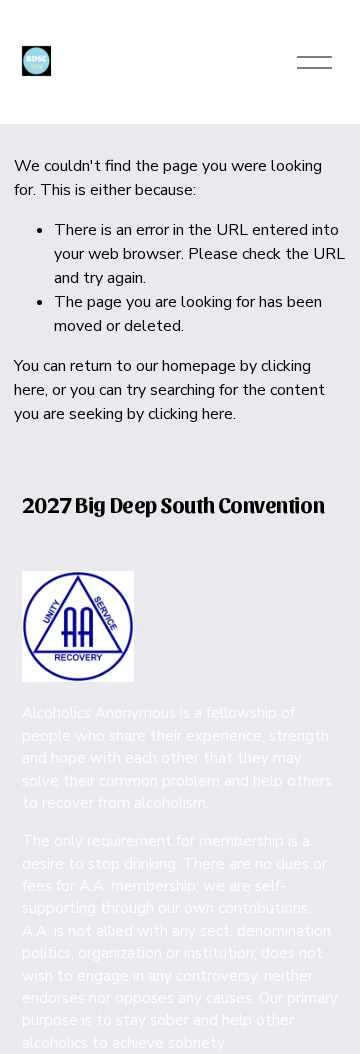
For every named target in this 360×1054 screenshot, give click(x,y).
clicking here (190, 414)
